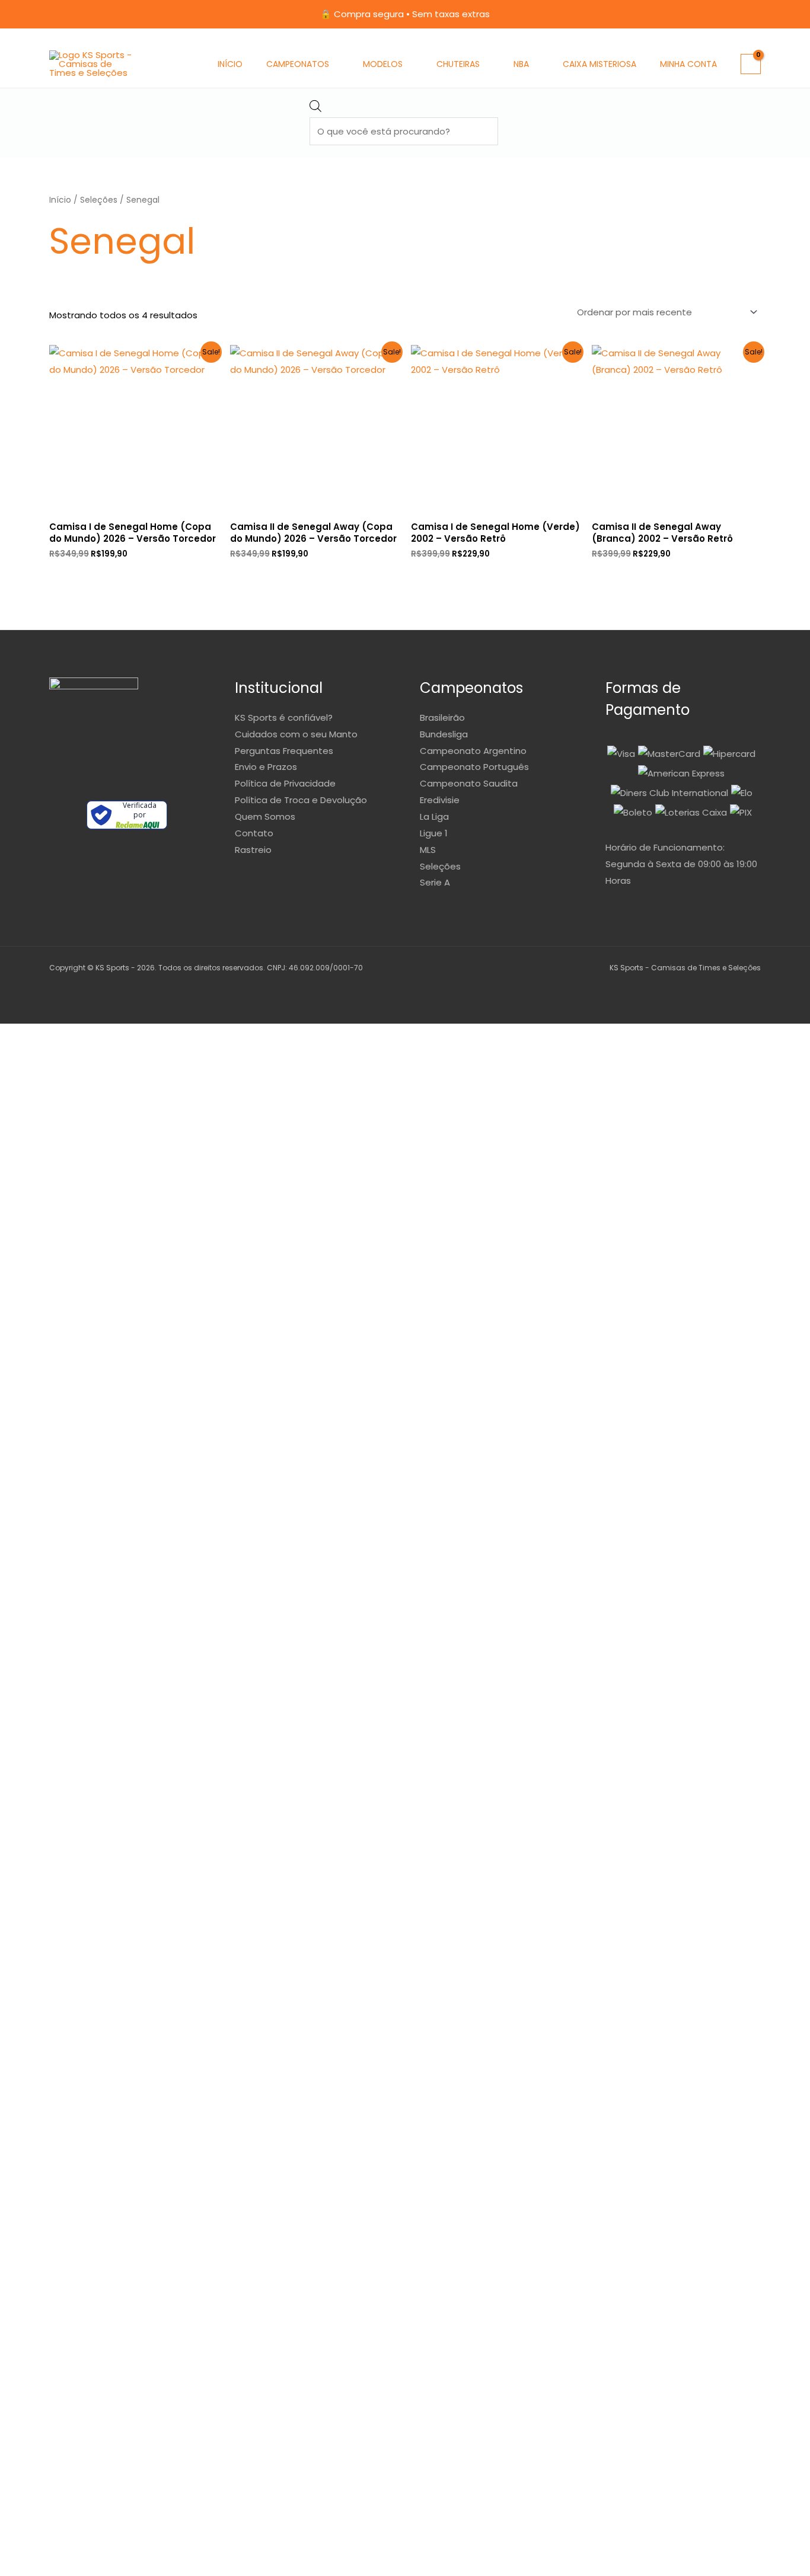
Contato (254, 833)
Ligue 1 (434, 833)
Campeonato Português (474, 767)
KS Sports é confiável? (284, 717)
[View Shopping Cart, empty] (751, 64)
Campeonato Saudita (469, 783)
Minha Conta (688, 64)
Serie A (435, 882)
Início (230, 64)
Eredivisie (440, 800)
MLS (428, 850)
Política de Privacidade (285, 783)
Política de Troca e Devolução (301, 800)
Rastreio (253, 850)
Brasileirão (442, 717)
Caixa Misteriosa (599, 64)
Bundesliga (444, 734)
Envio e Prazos (266, 767)
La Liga (434, 816)
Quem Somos (265, 816)
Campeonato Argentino (473, 751)
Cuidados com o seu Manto (296, 734)
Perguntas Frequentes (284, 751)
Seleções (99, 200)
